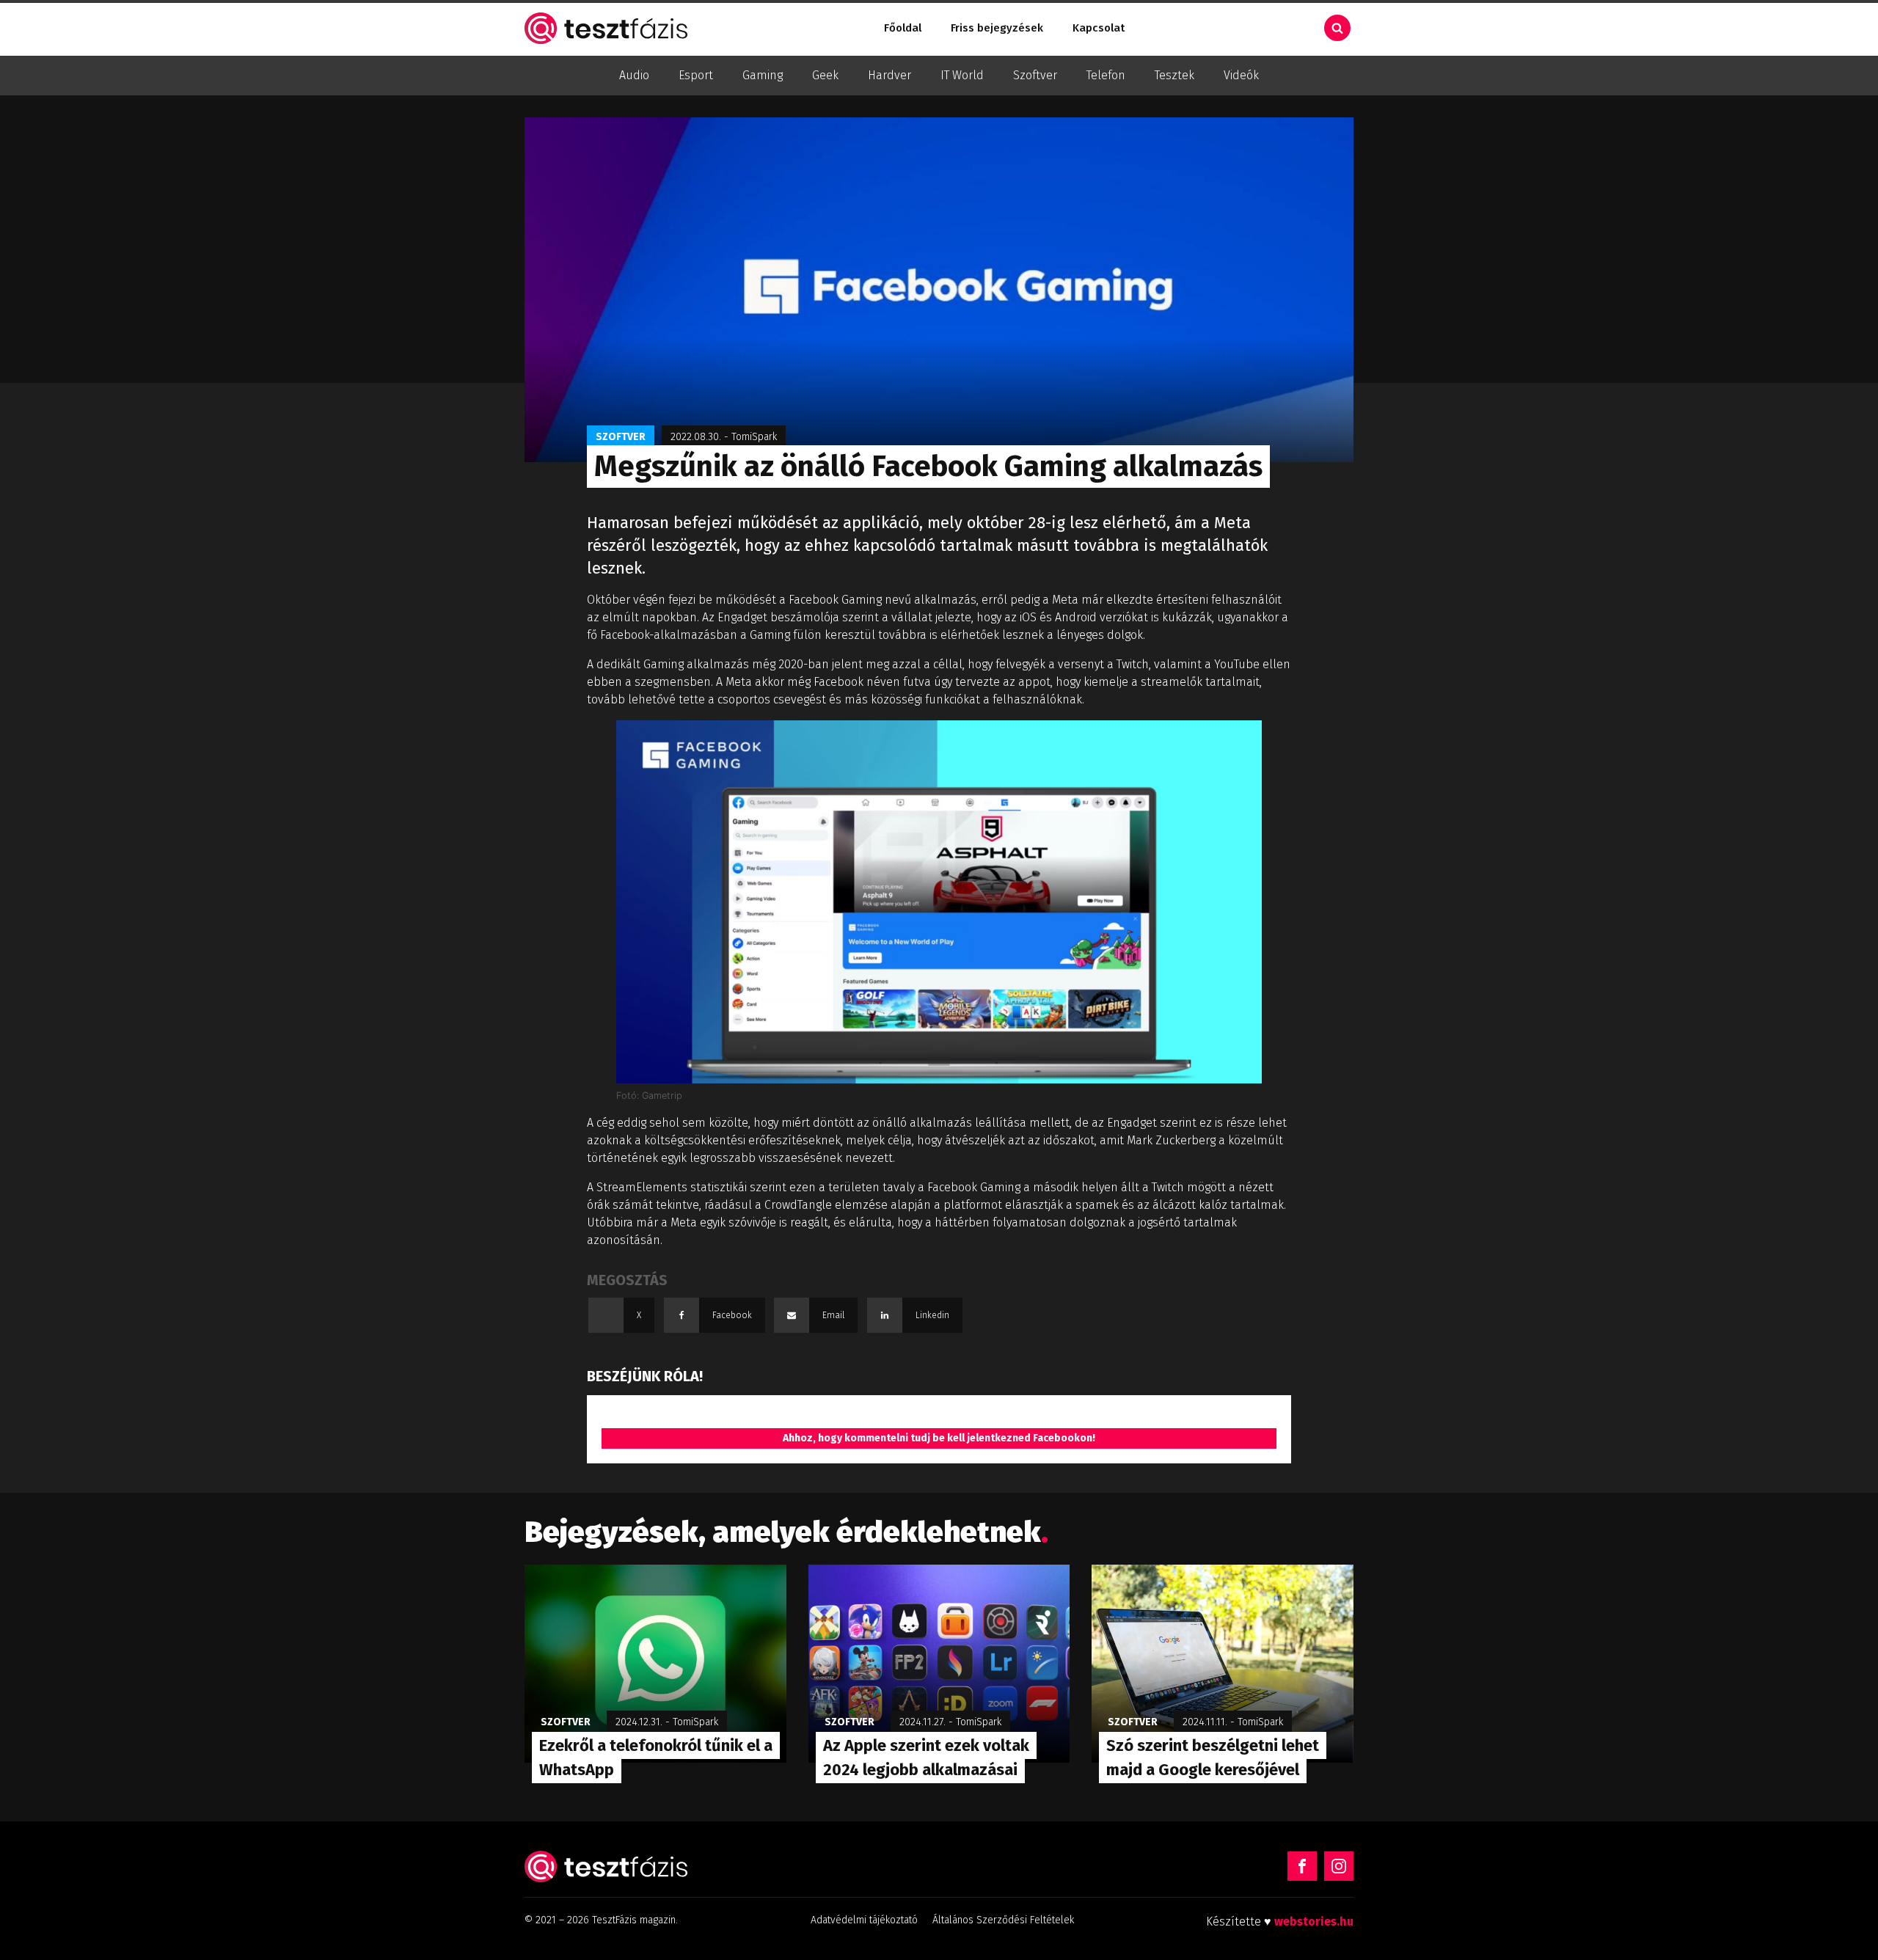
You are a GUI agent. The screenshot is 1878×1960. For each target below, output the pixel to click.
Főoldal (903, 28)
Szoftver (1035, 75)
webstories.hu (1314, 1921)
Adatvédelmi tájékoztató (864, 1920)
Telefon (1106, 75)
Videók (1241, 75)
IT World (962, 75)
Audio (634, 75)
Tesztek (1174, 75)
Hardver (889, 75)
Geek (825, 75)
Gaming (763, 75)
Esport (696, 75)
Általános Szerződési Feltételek (1003, 1920)
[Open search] (1337, 28)
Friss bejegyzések (997, 28)
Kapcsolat (1099, 28)
